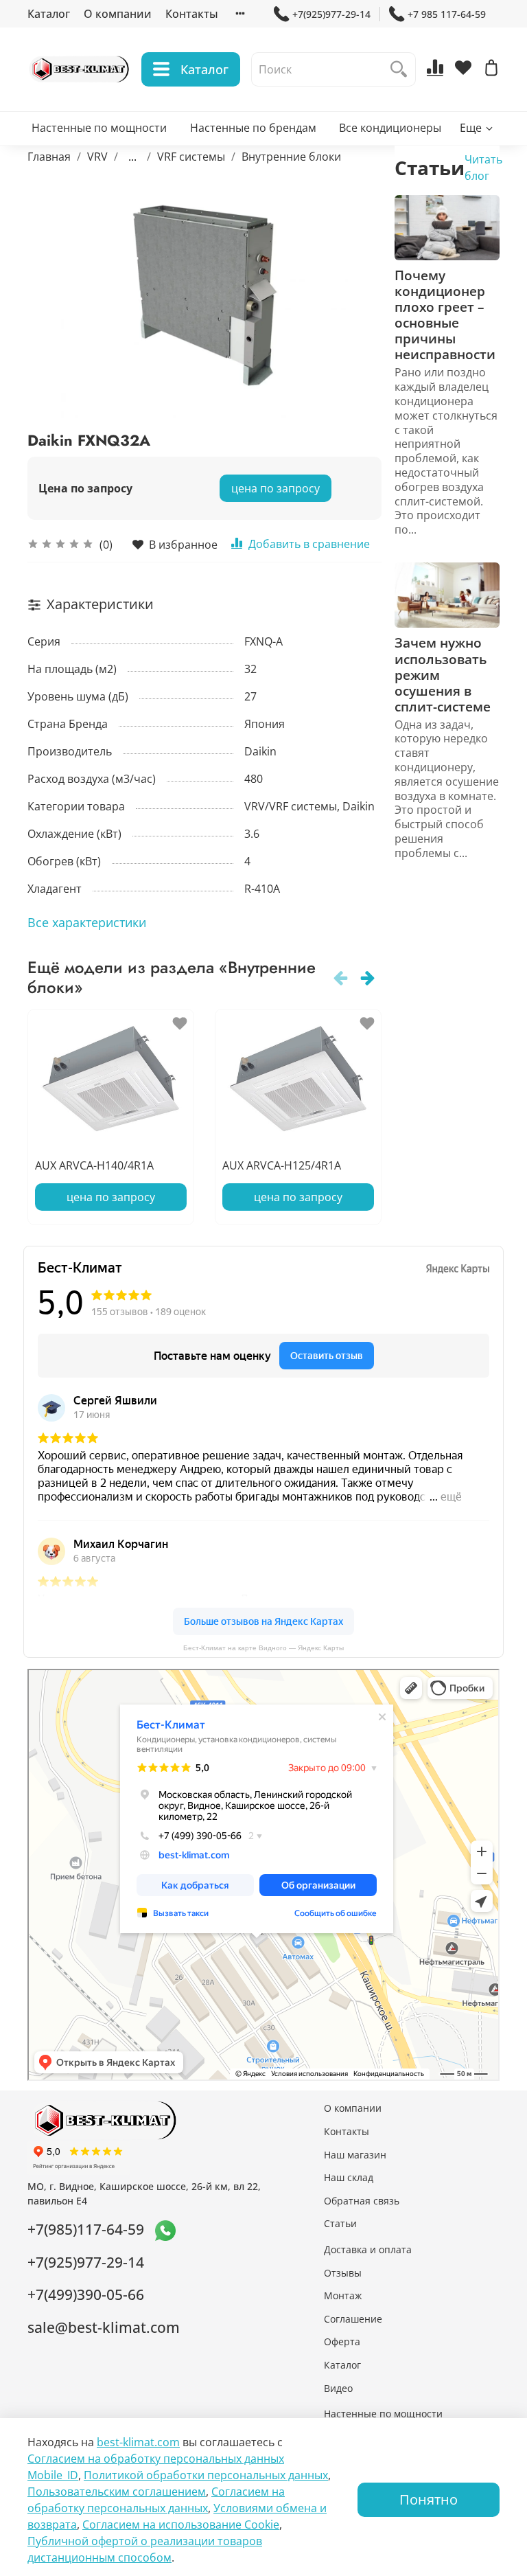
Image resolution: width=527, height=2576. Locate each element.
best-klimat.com (138, 2442)
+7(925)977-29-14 (331, 14)
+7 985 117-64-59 (447, 14)
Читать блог (483, 168)
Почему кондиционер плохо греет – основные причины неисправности (445, 315)
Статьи (340, 2223)
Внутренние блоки (291, 157)
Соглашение (353, 2319)
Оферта (342, 2341)
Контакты (192, 14)
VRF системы (191, 157)
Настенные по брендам (253, 128)
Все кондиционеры (390, 128)
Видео (338, 2388)
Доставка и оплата (368, 2249)
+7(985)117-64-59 (86, 2229)
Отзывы (343, 2273)
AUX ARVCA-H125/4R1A (282, 1165)
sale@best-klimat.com (104, 2327)
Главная (49, 157)
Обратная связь (362, 2201)
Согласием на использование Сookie (181, 2524)
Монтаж (343, 2295)
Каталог (49, 14)
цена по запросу (276, 488)
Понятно (429, 2499)
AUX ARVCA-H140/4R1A (94, 1165)
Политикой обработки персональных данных (206, 2475)
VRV (97, 157)
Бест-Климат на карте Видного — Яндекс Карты (263, 1648)
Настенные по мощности (99, 128)
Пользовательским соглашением (117, 2492)
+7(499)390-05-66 (86, 2294)
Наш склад (349, 2177)
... (132, 157)
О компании (118, 14)
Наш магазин (355, 2155)
